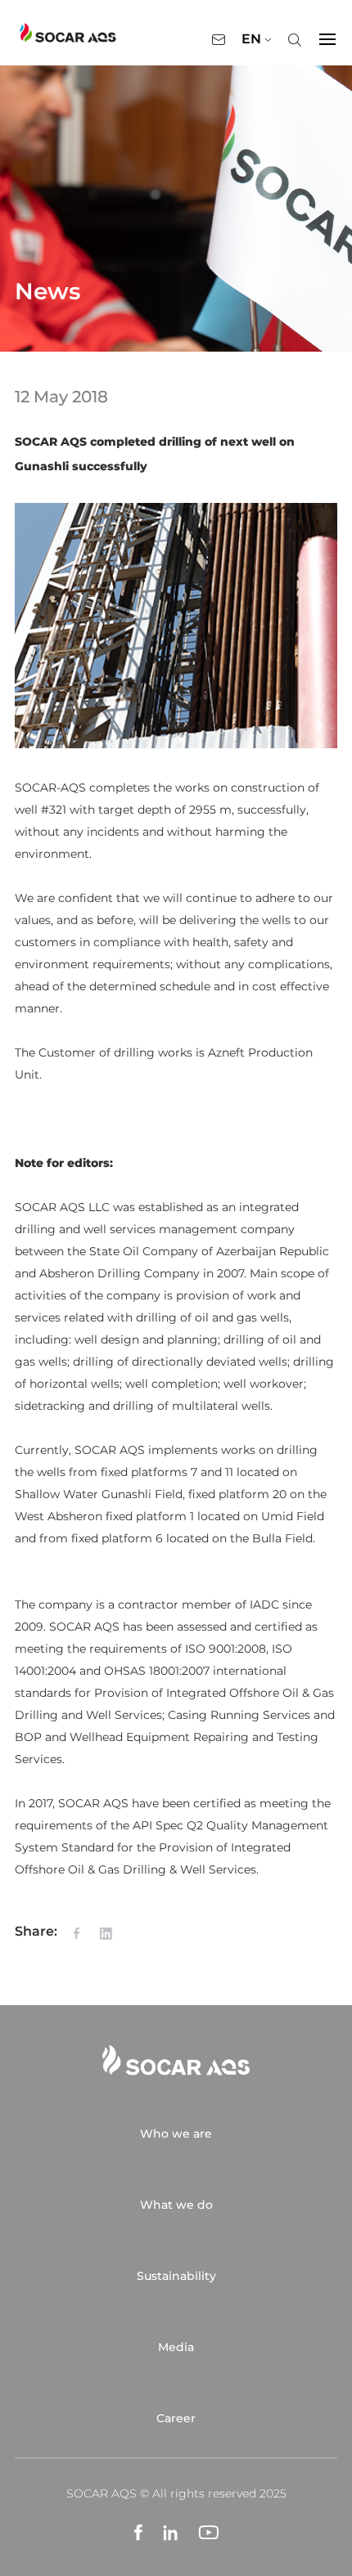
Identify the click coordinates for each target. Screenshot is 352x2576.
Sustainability (176, 2276)
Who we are (176, 2134)
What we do (176, 2205)
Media (176, 2347)
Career (176, 2418)
